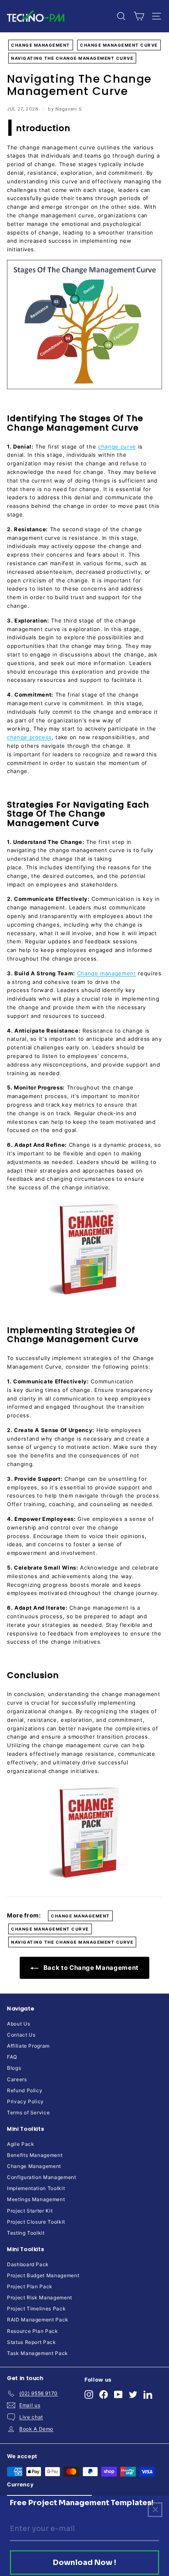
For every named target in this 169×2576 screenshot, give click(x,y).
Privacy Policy (25, 2101)
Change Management (41, 45)
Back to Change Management (90, 1968)
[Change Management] (84, 1250)
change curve (117, 447)
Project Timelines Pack (36, 2309)
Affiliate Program (28, 2046)
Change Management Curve (119, 45)
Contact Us (21, 2035)
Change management (107, 973)
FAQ (12, 2057)
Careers (17, 2079)
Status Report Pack (32, 2342)
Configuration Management (42, 2177)
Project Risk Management (40, 2297)
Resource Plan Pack (33, 2331)
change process (29, 737)
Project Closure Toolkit (36, 2222)
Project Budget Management (43, 2275)
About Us (18, 2024)
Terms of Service (28, 2112)
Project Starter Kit (30, 2211)
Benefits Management (35, 2155)
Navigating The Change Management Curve (72, 58)
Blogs (14, 2068)
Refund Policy (25, 2090)
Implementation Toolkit (36, 2188)
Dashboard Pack (28, 2264)
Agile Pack (21, 2144)
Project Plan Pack (30, 2286)
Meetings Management (36, 2199)
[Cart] (139, 16)
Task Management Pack (38, 2353)
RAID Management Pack (38, 2320)
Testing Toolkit (26, 2233)
